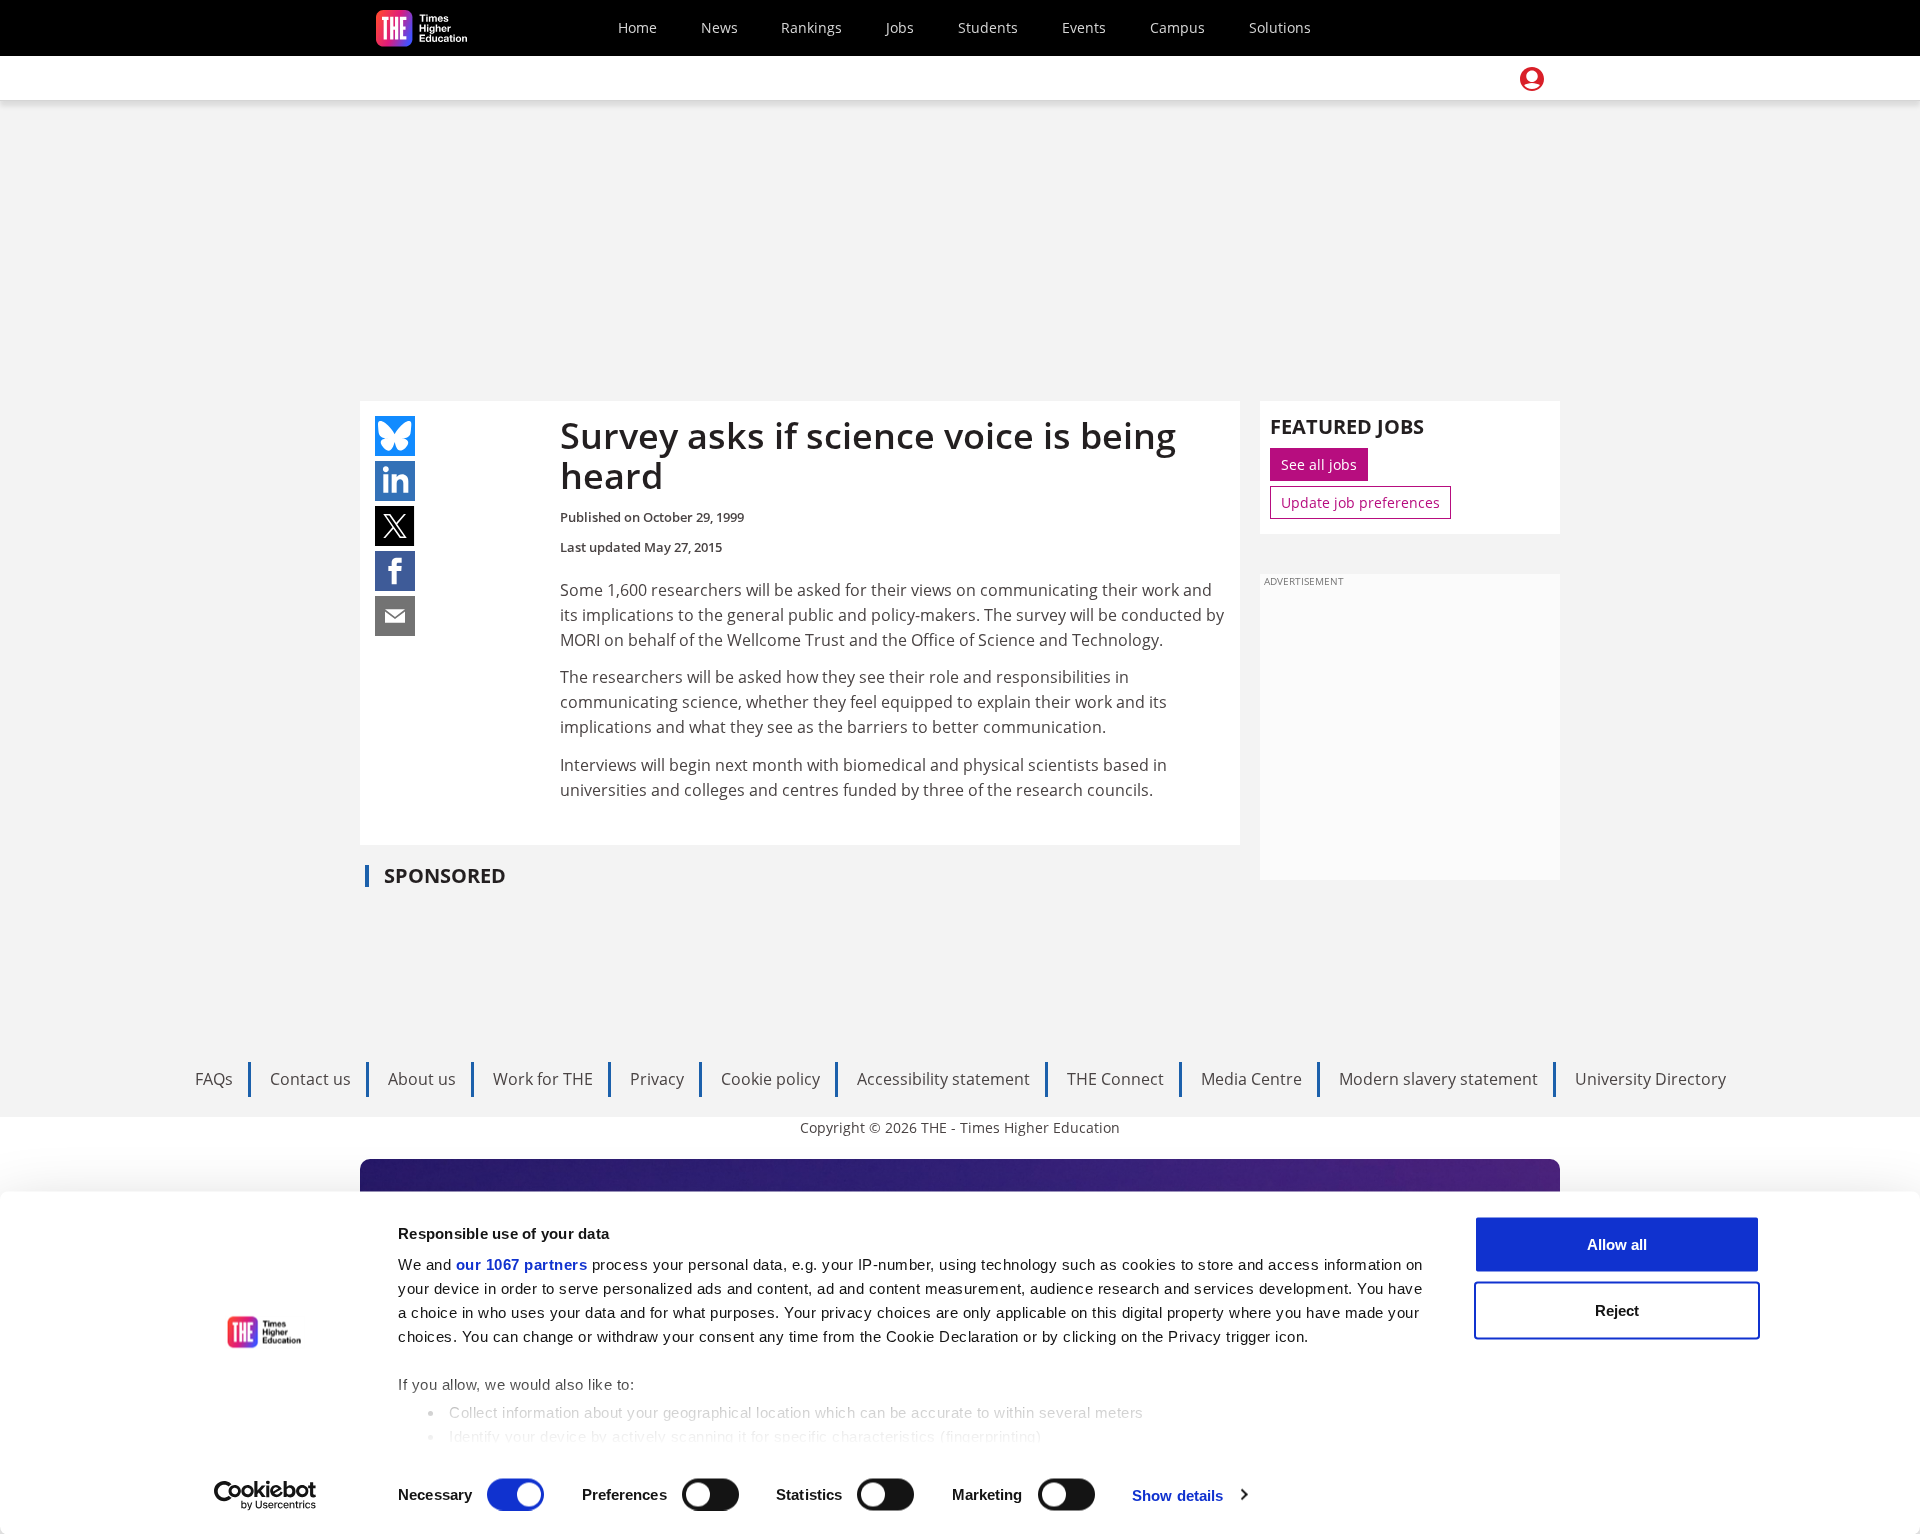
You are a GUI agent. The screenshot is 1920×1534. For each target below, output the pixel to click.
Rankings (811, 27)
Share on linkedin (395, 481)
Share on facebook (395, 571)
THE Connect (1115, 1079)
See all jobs (1319, 464)
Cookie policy (770, 1079)
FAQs (214, 1079)
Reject (1617, 1309)
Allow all (1617, 1244)
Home (637, 27)
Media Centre (1251, 1079)
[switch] (710, 1494)
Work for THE (543, 1079)
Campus (1177, 27)
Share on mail (395, 616)
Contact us (310, 1079)
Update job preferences (1360, 502)
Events (1084, 27)
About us (422, 1079)
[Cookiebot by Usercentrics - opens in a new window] (265, 1495)
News (719, 27)
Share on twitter (395, 526)
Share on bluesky (395, 436)
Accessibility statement (943, 1079)
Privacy (657, 1079)
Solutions (1280, 27)
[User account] (1532, 79)
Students (988, 27)
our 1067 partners (522, 1264)
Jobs (900, 27)
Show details (1177, 1494)
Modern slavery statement (1438, 1079)
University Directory (1650, 1079)
